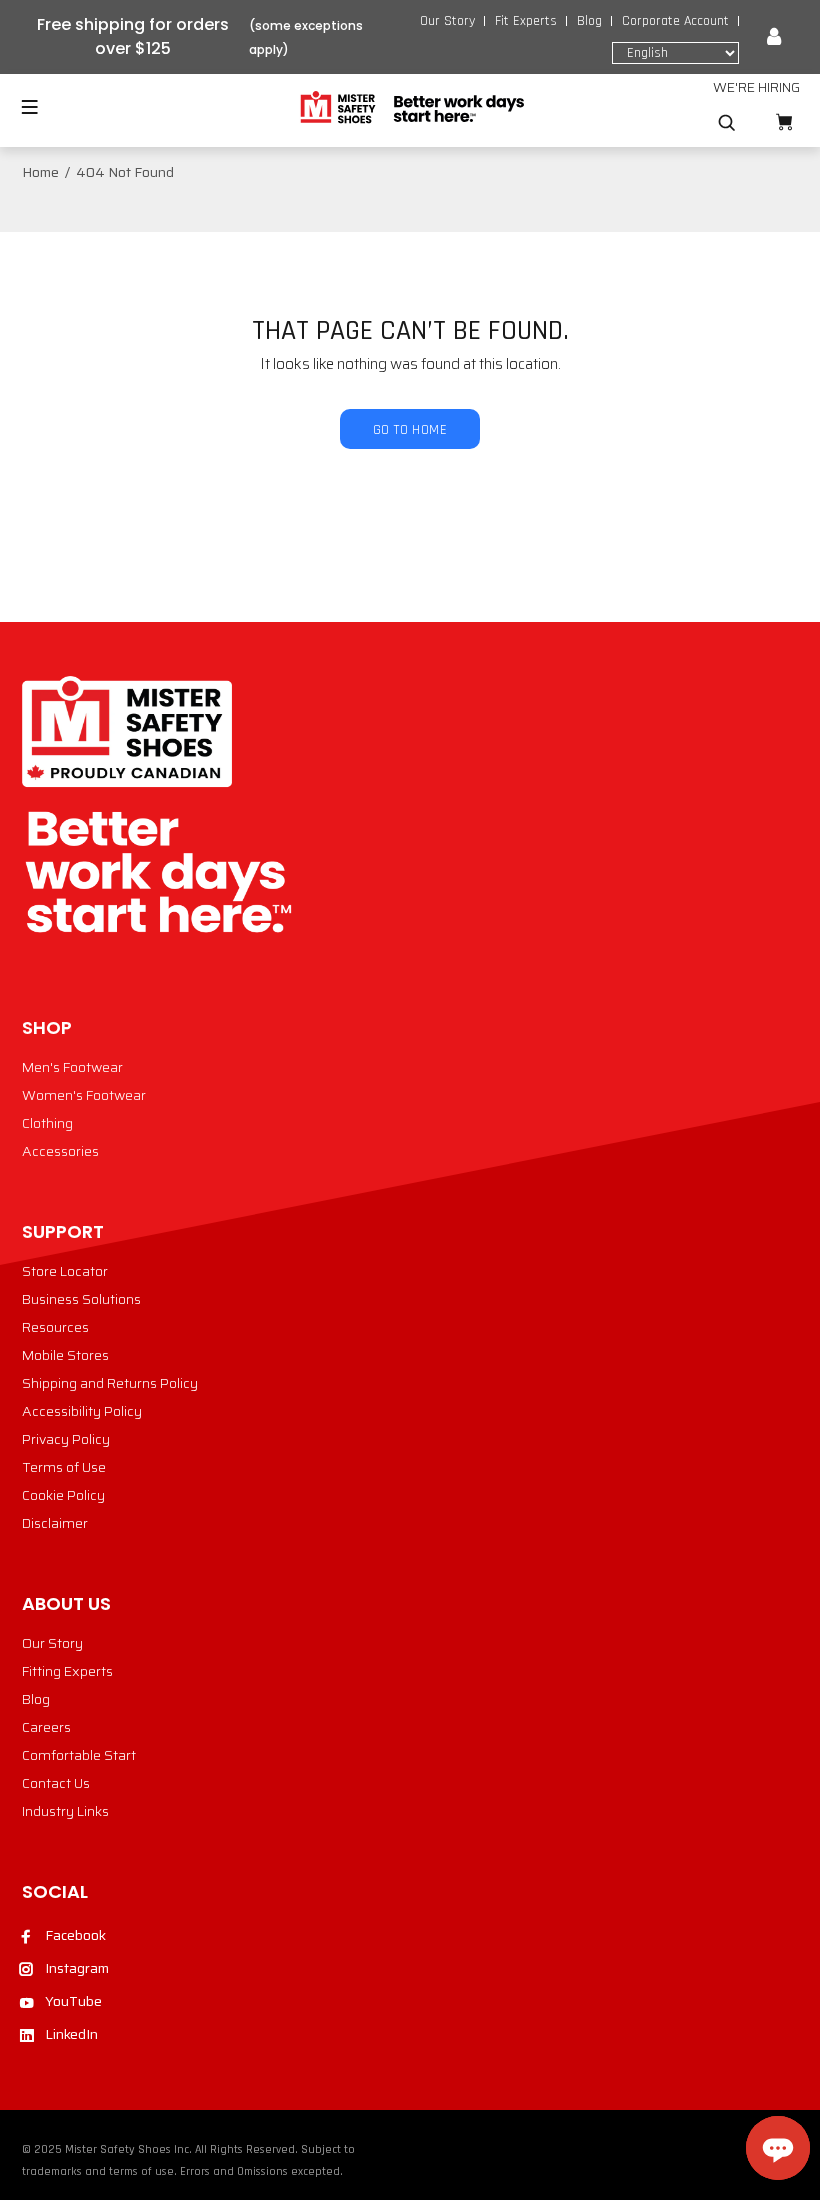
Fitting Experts (67, 1671)
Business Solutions (81, 1299)
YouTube (73, 2001)
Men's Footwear (72, 1067)
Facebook (75, 1935)
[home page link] (410, 108)
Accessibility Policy (82, 1411)
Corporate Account (675, 21)
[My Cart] (784, 122)
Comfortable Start (79, 1755)
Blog (589, 21)
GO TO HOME (410, 430)
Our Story (447, 21)
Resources (55, 1327)
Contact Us (56, 1783)
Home (40, 172)
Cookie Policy (63, 1495)
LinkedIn (71, 2034)
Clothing (47, 1123)
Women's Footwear (84, 1095)
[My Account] (774, 37)
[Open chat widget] (778, 2148)
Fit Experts (526, 21)
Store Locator (65, 1271)
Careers (46, 1727)
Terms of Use (64, 1467)
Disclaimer (55, 1523)
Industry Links (65, 1811)
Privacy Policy (66, 1439)
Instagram (77, 1968)
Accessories (60, 1151)
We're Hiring (756, 87)
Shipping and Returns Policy (110, 1383)
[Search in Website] (727, 123)
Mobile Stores (65, 1355)
